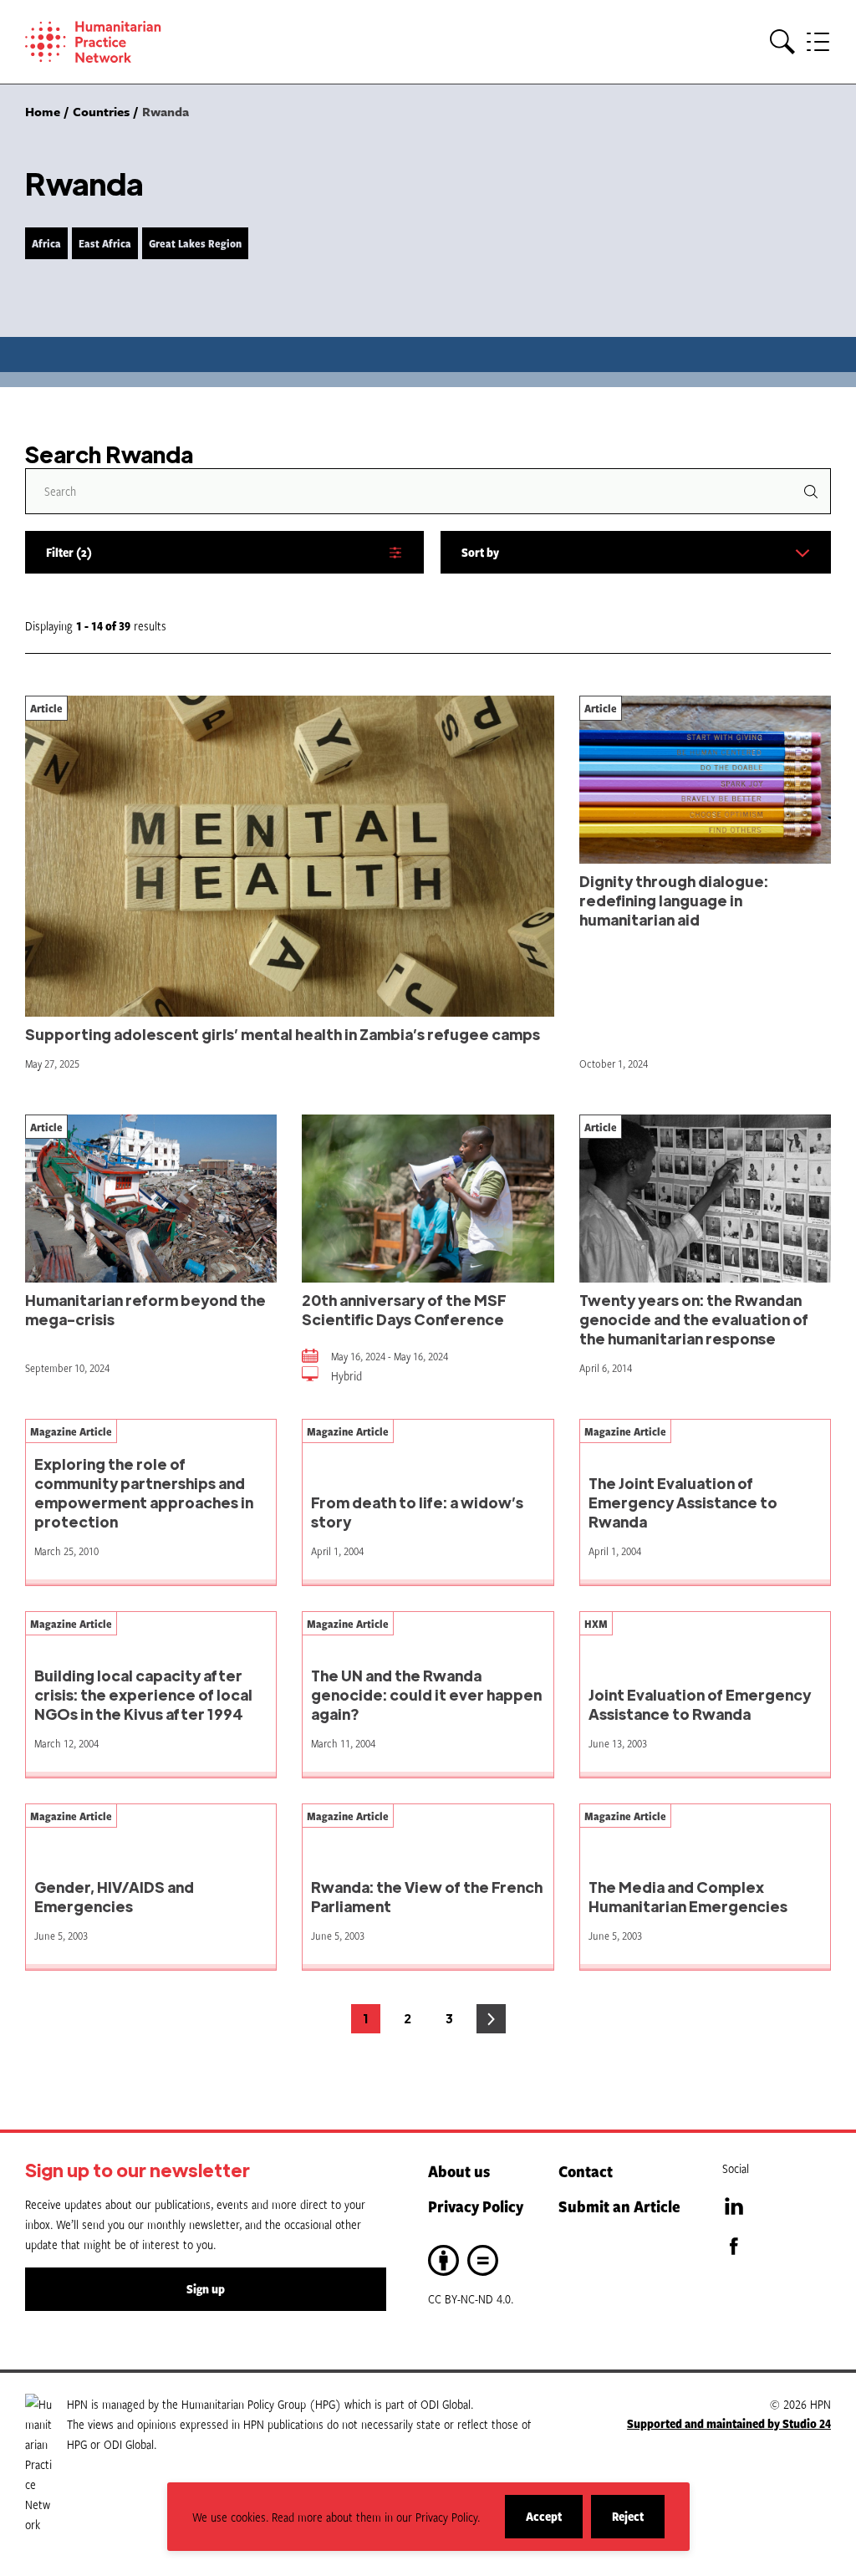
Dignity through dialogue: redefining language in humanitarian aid (674, 900)
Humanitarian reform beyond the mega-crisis (145, 1309)
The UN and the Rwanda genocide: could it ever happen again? (426, 1694)
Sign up (206, 2289)
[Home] (117, 42)
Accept (554, 2523)
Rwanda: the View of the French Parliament (427, 1896)
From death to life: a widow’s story (417, 1512)
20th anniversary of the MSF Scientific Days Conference (404, 1309)
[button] (782, 42)
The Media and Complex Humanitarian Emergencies (688, 1896)
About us (459, 2171)
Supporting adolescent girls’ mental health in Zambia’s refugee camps (283, 1034)
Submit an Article (619, 2206)
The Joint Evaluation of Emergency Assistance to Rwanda (683, 1502)
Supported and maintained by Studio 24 (729, 2423)
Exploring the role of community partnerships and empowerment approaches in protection (144, 1492)
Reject (638, 2523)
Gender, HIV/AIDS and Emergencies (114, 1896)
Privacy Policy (476, 2206)
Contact (586, 2171)
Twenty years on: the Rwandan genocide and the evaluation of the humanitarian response (694, 1319)
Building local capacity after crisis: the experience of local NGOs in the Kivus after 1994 (143, 1694)
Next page (491, 2019)
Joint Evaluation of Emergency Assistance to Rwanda (700, 1704)
